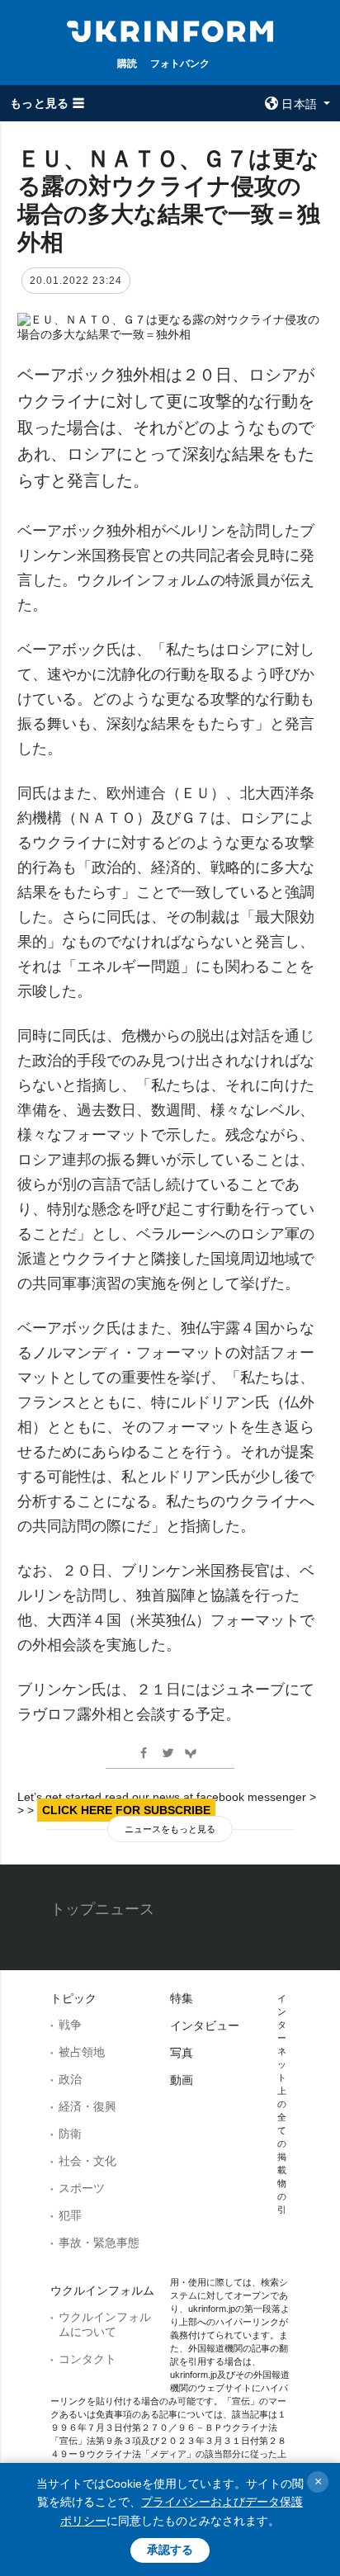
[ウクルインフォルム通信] (170, 30)
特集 (182, 1998)
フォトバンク (180, 63)
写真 (182, 2053)
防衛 (70, 2134)
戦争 (70, 2025)
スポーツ (82, 2188)
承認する (170, 2550)
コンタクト (87, 2359)
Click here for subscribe (126, 1810)
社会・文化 (87, 2161)
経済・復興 (87, 2106)
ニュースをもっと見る (170, 1829)
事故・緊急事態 (99, 2243)
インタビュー (205, 2025)
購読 (127, 63)
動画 (182, 2080)
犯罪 (70, 2215)
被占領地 (82, 2052)
